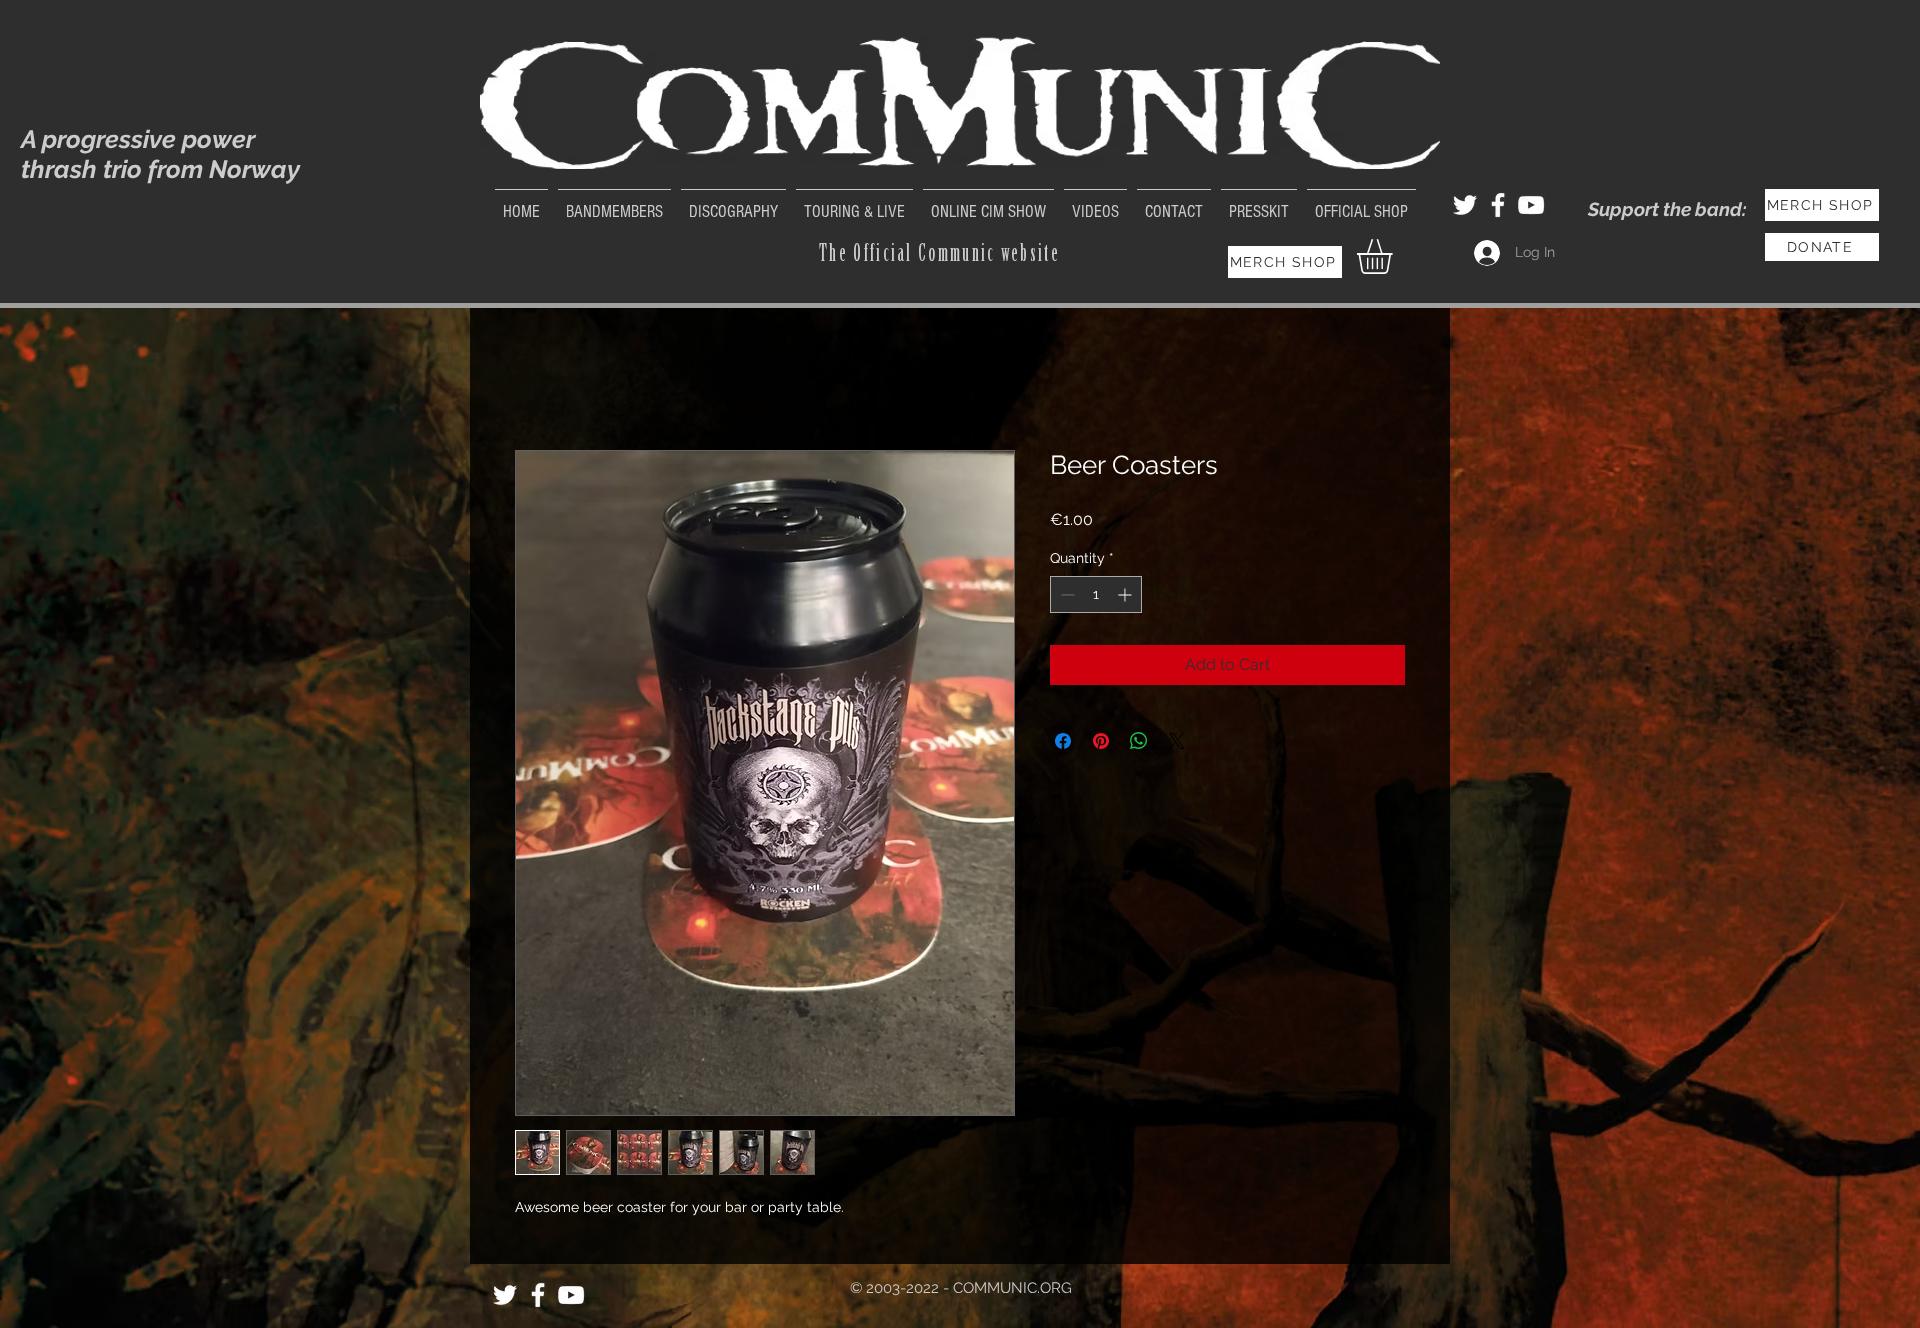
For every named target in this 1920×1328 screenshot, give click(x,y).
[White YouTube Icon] (1531, 205)
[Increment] (1126, 594)
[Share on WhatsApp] (1139, 741)
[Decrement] (1065, 594)
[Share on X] (1177, 741)
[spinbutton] (1096, 594)
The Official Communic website (939, 253)
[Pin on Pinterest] (1101, 741)
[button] (1395, 256)
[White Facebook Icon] (1498, 205)
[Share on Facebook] (1063, 741)
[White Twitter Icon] (1465, 205)
